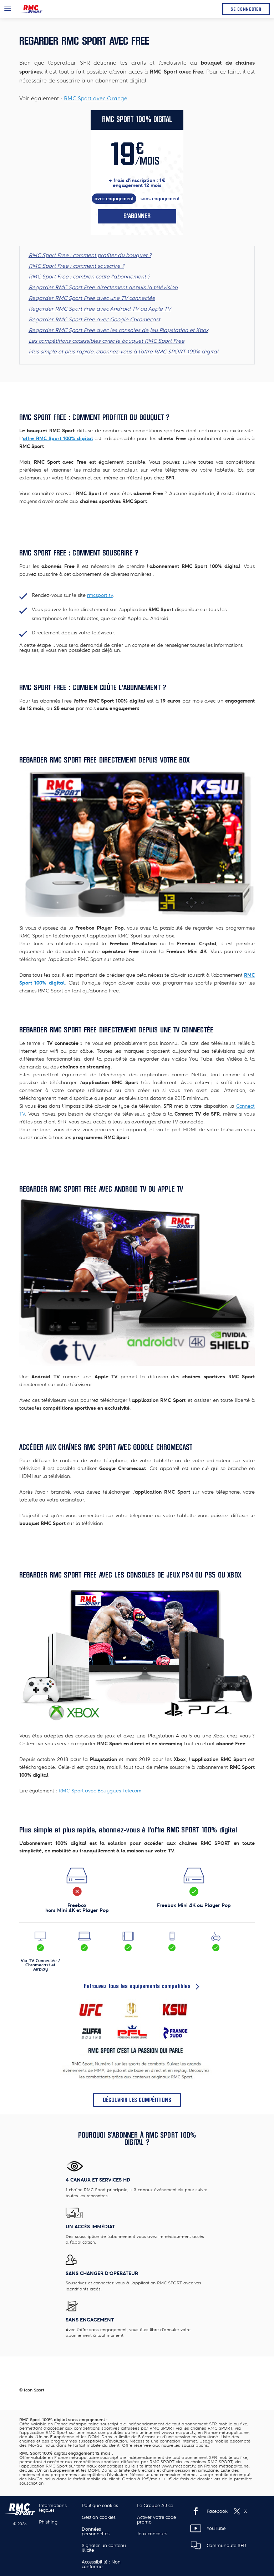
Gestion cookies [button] (99, 2517)
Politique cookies (100, 2505)
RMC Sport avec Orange (96, 99)
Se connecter (246, 9)
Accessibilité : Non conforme (101, 2564)
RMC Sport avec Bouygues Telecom (100, 1791)
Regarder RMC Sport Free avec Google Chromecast (94, 320)
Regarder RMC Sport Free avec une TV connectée (92, 298)
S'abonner (137, 216)
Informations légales (53, 2508)
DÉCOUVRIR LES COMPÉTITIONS (137, 2100)
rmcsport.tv (100, 595)
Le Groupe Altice (155, 2505)
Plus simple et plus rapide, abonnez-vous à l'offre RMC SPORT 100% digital (123, 352)
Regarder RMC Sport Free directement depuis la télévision (103, 287)
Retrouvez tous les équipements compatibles (137, 1986)
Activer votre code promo (156, 2520)
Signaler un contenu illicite (104, 2548)
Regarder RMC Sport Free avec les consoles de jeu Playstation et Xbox (118, 330)
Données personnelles (96, 2531)
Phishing (48, 2522)
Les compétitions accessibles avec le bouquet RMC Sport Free (106, 341)
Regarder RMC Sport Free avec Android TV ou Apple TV (100, 309)
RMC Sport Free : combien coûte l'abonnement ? (89, 277)
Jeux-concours (152, 2534)
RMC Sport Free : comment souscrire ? (76, 266)
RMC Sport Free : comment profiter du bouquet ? (90, 255)
